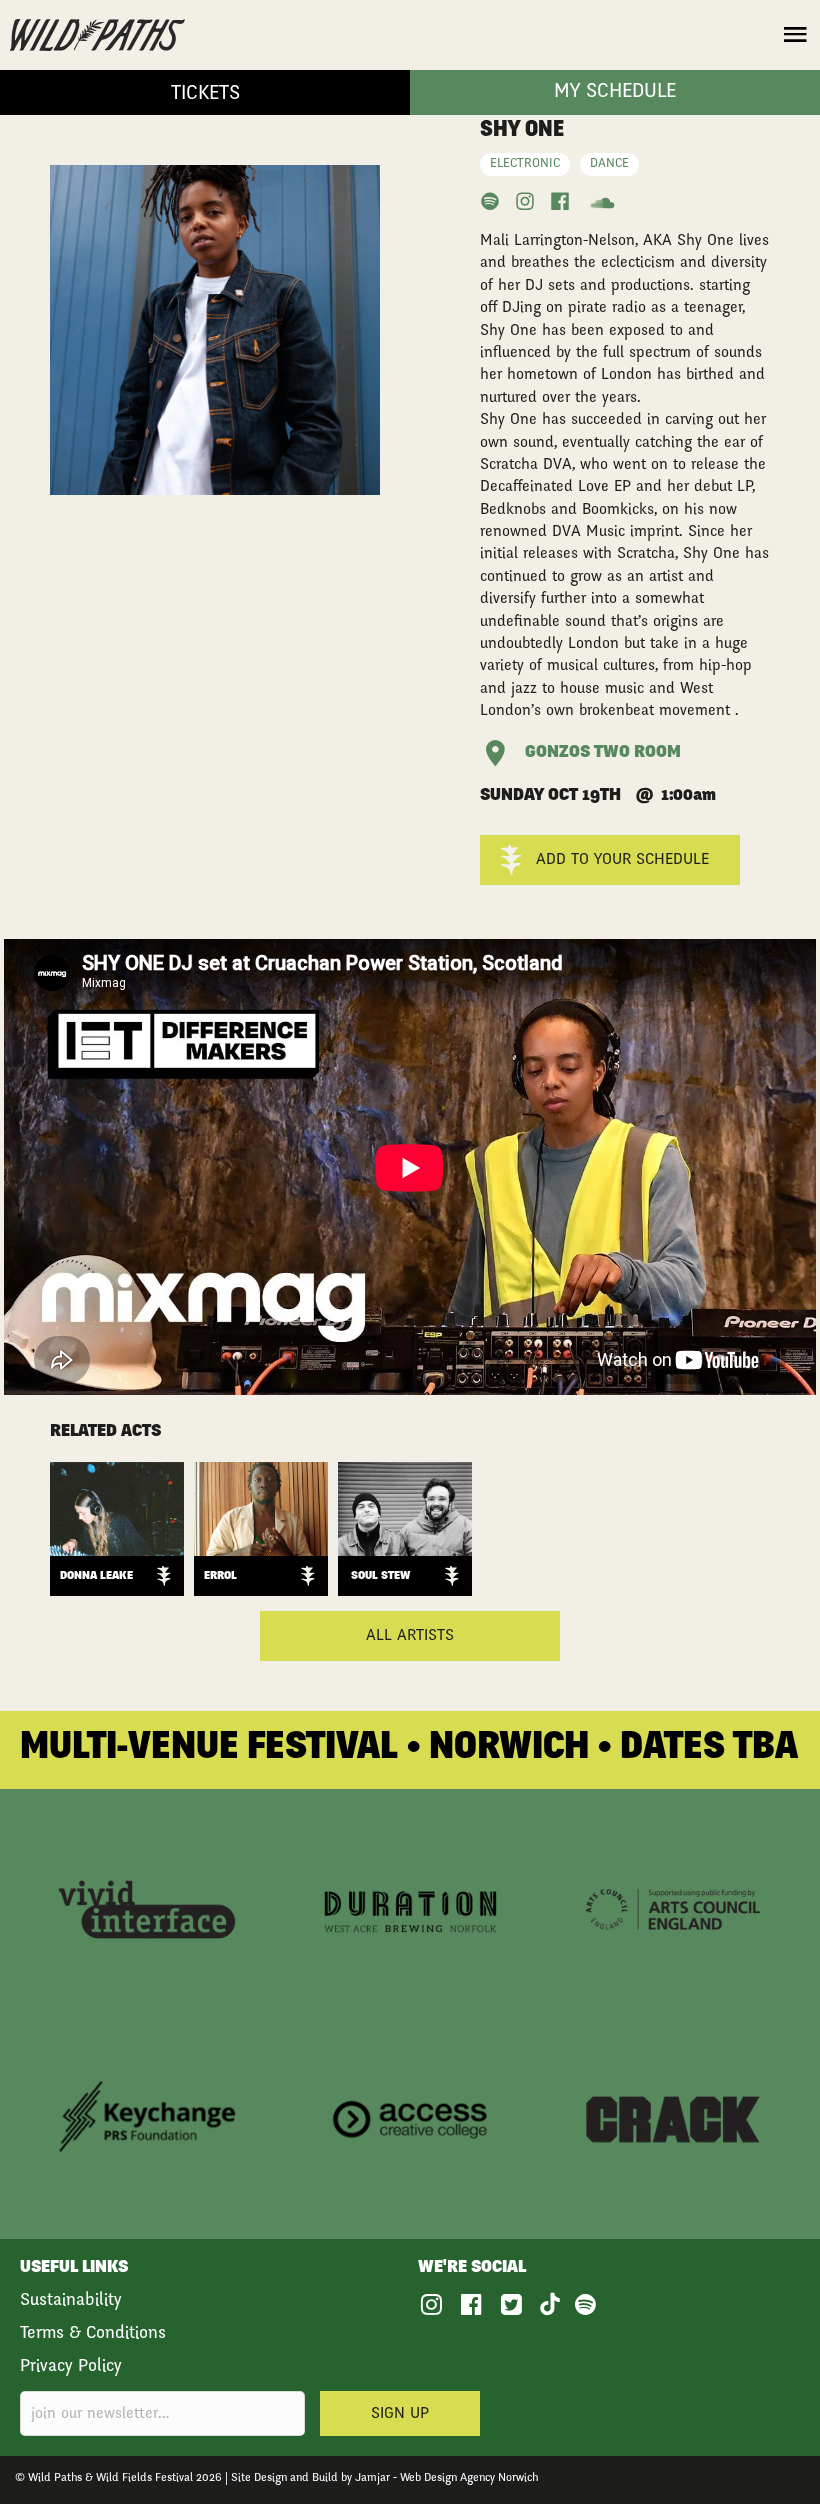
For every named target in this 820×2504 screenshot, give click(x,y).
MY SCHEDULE (615, 93)
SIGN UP (400, 2414)
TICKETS (205, 95)
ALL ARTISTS (410, 1636)
